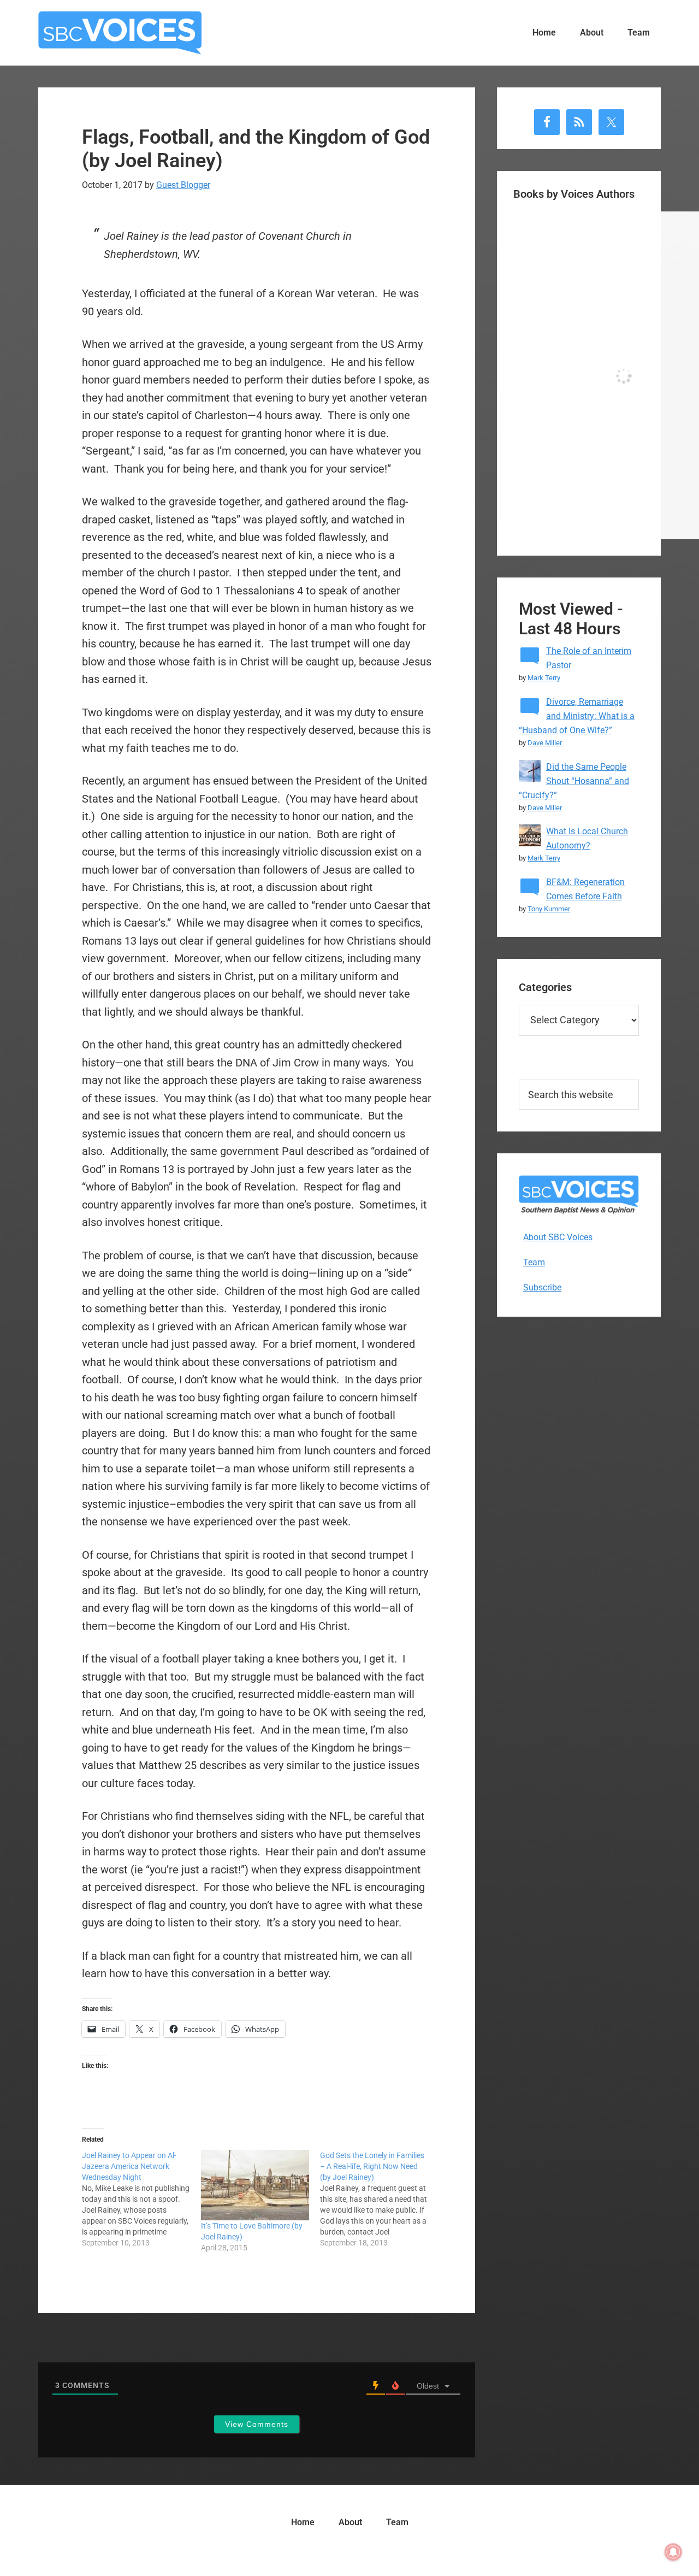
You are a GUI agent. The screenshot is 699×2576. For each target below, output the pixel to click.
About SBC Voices (558, 1237)
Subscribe (542, 1287)
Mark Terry (544, 678)
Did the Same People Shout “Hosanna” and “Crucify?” (574, 781)
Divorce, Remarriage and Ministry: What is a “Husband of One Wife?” (577, 716)
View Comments (257, 2424)
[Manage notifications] (673, 2552)
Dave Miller (545, 743)
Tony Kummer (549, 909)
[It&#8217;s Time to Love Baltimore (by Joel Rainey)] (255, 2185)
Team (534, 1262)
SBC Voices (120, 33)
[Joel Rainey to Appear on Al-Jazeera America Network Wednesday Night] (141, 2199)
